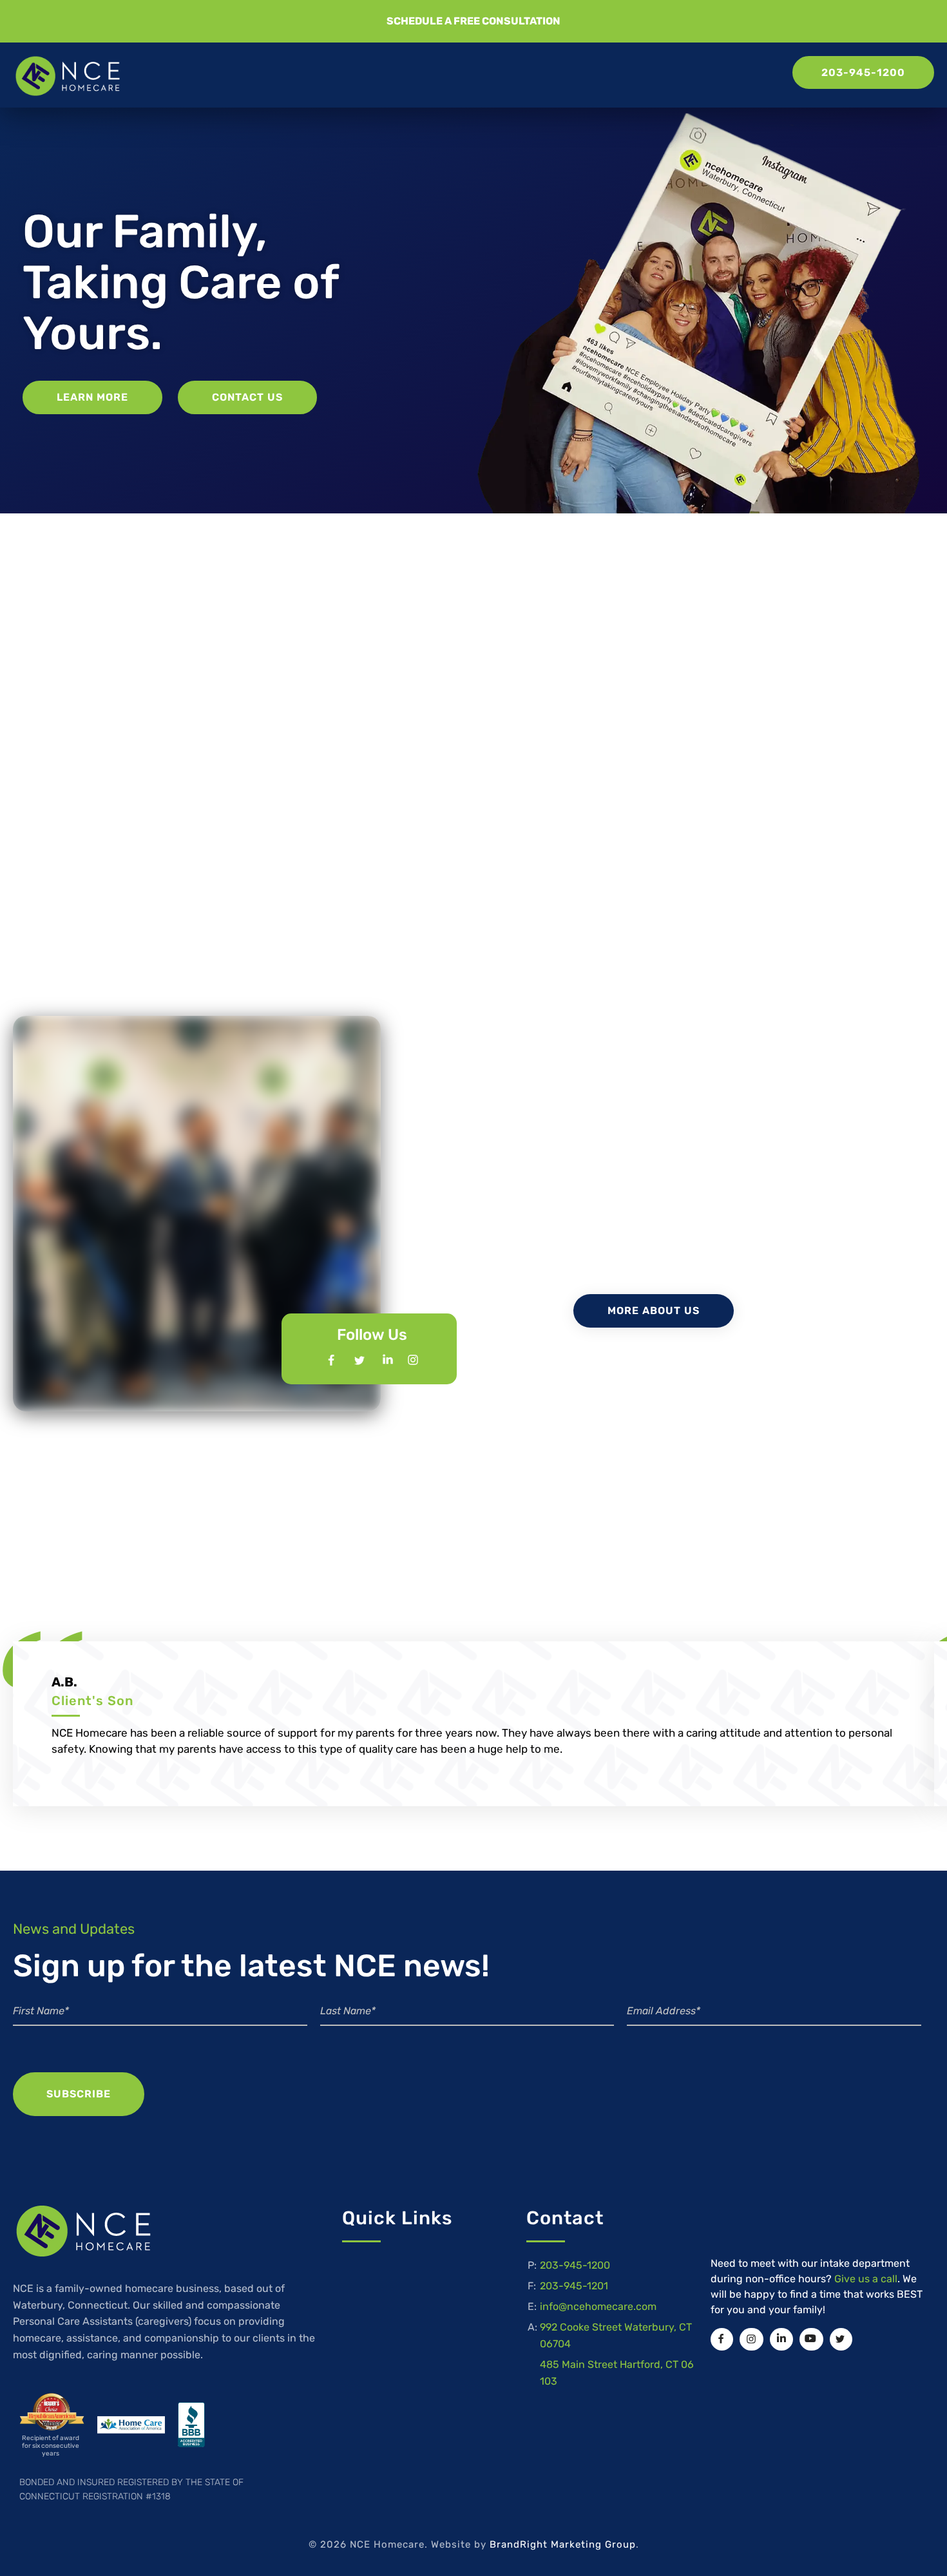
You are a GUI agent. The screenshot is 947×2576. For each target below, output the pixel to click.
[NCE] (68, 76)
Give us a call (866, 2279)
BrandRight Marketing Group (563, 2544)
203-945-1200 (575, 2265)
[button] (473, 21)
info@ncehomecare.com (598, 2306)
